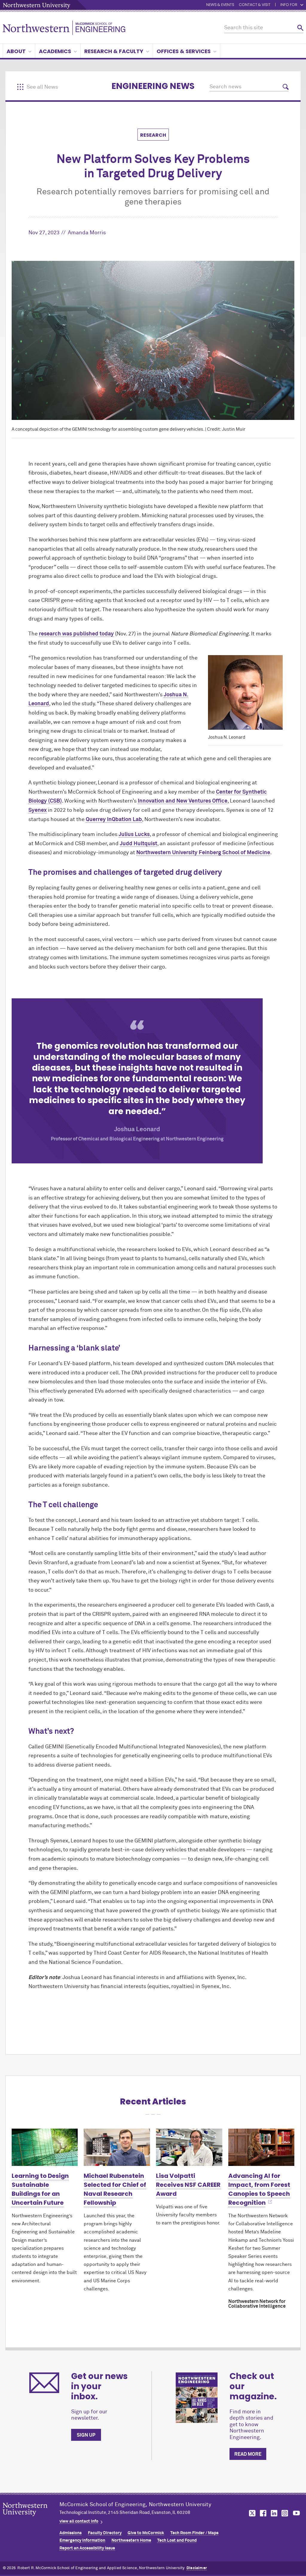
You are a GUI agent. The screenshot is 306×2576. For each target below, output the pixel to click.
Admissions (71, 2533)
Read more (248, 2454)
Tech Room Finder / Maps (194, 2533)
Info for (289, 5)
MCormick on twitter (251, 2513)
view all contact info (79, 2521)
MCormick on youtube (296, 2513)
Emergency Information (82, 2540)
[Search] (300, 28)
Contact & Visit (255, 5)
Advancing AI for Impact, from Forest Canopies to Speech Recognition (259, 2189)
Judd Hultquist (139, 844)
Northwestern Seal (31, 2519)
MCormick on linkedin (274, 2513)
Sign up (86, 2435)
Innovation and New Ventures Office (183, 801)
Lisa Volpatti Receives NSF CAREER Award (188, 2185)
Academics (55, 51)
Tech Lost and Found (177, 2540)
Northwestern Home (131, 2540)
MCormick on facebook (262, 2513)
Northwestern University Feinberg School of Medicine (203, 853)
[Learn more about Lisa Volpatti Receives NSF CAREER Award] (189, 2147)
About (16, 51)
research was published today (76, 634)
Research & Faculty (114, 51)
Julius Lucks (134, 834)
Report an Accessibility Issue (87, 2548)
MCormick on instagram (285, 2513)
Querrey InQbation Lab (114, 820)
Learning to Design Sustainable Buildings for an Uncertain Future (40, 2189)
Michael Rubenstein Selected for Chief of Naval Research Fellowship (115, 2189)
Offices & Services (184, 51)
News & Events (220, 5)
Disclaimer (197, 2568)
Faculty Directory (105, 2533)
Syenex (38, 810)
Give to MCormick (146, 2533)
